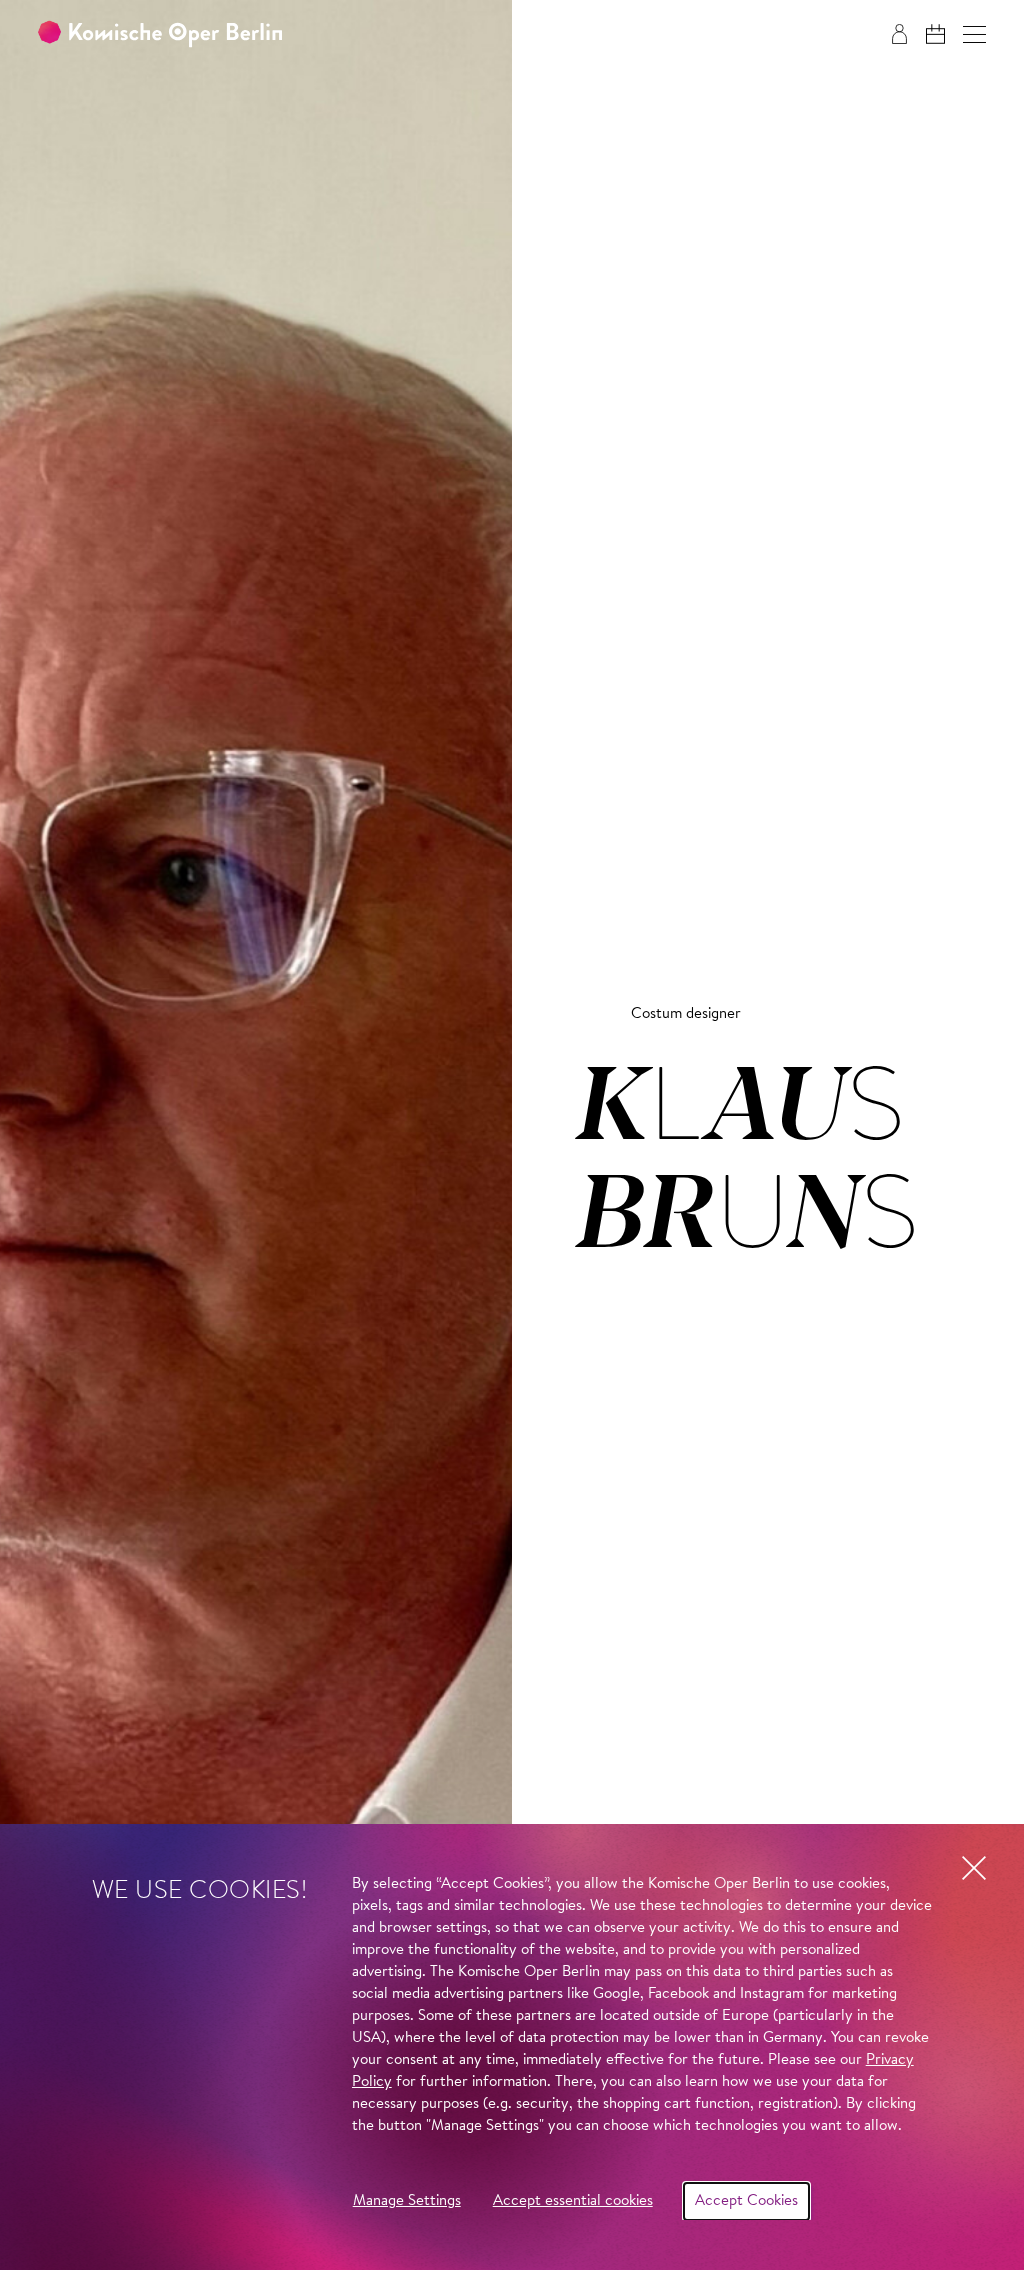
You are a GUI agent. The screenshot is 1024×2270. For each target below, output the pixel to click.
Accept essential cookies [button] (573, 2201)
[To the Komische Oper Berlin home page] (160, 34)
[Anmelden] (899, 34)
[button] (974, 34)
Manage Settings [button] (407, 2201)
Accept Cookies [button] (746, 2201)
